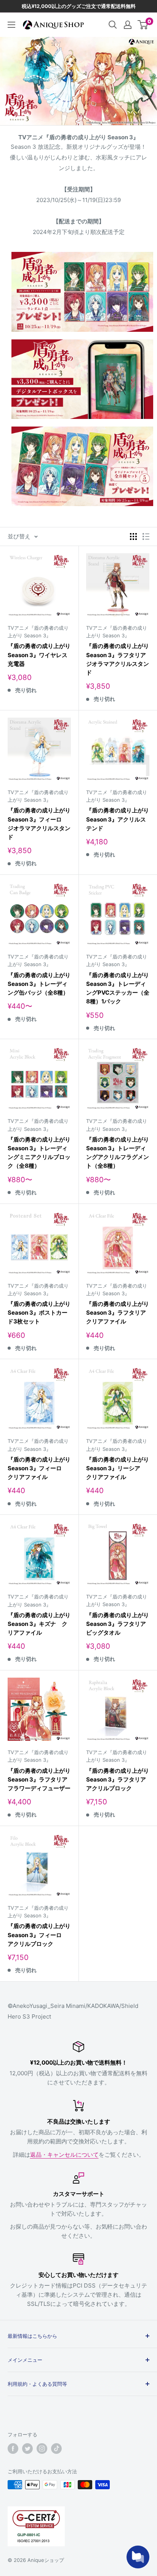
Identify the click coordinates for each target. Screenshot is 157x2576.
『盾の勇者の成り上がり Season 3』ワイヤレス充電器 (39, 655)
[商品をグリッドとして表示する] (133, 537)
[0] (143, 25)
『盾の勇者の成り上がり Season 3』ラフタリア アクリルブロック (118, 1780)
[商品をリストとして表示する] (146, 537)
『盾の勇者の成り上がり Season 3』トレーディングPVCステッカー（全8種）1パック (118, 988)
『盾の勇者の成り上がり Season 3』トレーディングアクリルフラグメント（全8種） (118, 1153)
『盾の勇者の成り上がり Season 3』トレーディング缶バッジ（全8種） (39, 984)
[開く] (113, 25)
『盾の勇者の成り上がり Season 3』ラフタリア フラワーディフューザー (39, 1780)
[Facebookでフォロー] (13, 2449)
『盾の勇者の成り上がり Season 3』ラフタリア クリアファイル (118, 1313)
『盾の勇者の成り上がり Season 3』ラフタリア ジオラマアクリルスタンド (118, 659)
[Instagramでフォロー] (42, 2449)
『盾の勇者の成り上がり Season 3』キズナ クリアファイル (39, 1624)
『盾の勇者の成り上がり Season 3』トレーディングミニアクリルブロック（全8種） (39, 1153)
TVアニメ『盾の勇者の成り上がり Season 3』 (38, 632)
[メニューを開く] (11, 25)
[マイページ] (128, 25)
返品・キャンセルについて (64, 2155)
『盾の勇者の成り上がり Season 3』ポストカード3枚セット (39, 1313)
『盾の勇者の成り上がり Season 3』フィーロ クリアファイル (39, 1468)
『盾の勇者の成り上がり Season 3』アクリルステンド (118, 819)
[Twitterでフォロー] (27, 2449)
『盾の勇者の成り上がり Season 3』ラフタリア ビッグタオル (118, 1624)
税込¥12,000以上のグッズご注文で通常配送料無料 (79, 6)
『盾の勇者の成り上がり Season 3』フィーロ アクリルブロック (39, 1935)
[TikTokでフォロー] (56, 2449)
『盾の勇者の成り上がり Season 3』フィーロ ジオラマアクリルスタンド (39, 824)
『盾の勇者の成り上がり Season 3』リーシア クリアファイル (118, 1468)
